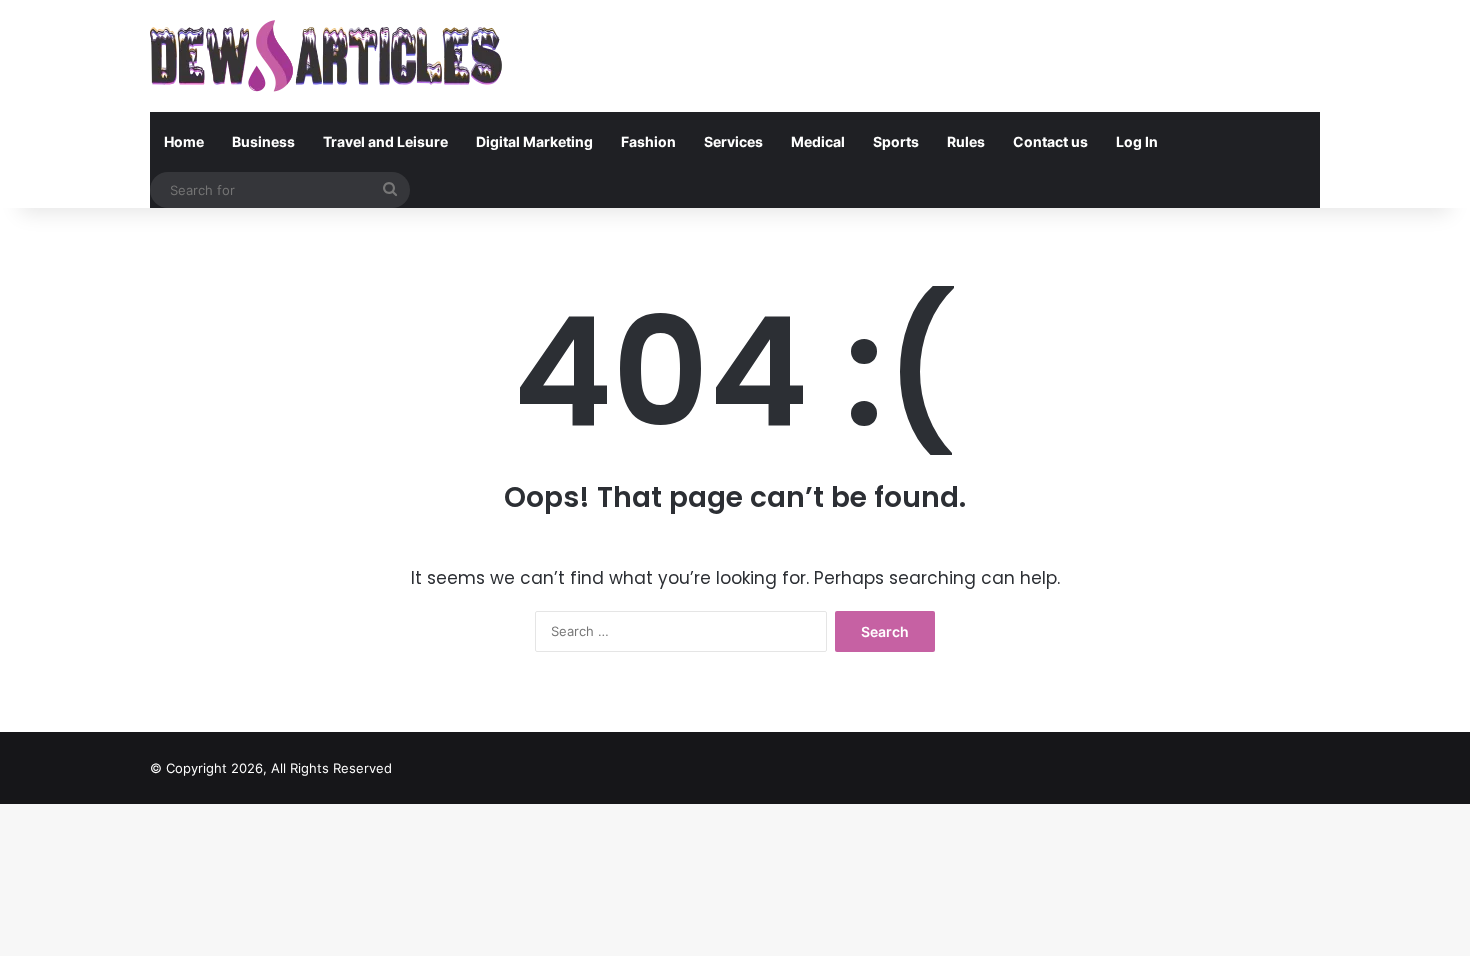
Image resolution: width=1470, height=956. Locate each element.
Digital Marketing (534, 141)
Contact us (1050, 141)
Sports (896, 141)
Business (263, 141)
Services (733, 141)
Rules (966, 141)
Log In (1137, 141)
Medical (818, 141)
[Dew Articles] (326, 56)
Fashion (648, 141)
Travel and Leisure (385, 141)
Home (184, 141)
